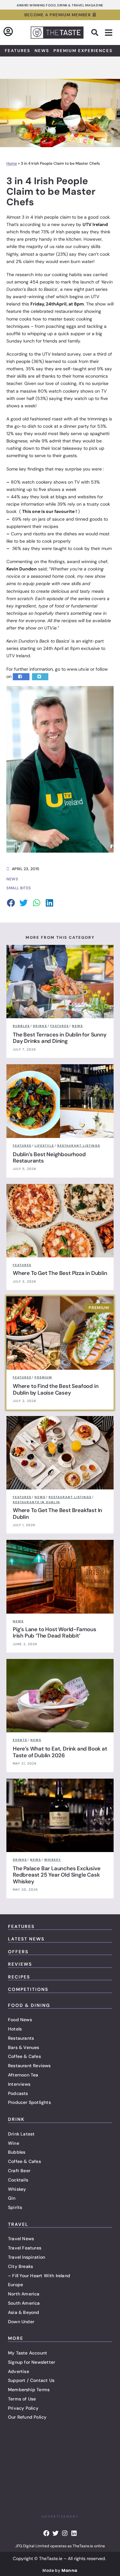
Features (18, 51)
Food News (20, 2020)
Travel (18, 2224)
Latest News (26, 1939)
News (42, 51)
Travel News (21, 2239)
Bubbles (17, 2152)
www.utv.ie (78, 669)
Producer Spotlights (29, 2102)
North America (24, 2294)
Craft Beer (19, 2171)
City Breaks (20, 2266)
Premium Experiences (83, 51)
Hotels (15, 2029)
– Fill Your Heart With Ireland (39, 2276)
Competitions (28, 1989)
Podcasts (18, 2093)
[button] (95, 33)
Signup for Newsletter (32, 2362)
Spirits (15, 2207)
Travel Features (25, 2248)
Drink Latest (21, 2134)
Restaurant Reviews (29, 2066)
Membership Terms (29, 2390)
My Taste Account (28, 2353)
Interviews (19, 2084)
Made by (60, 2570)
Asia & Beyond (24, 2312)
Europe (16, 2285)
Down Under (21, 2322)
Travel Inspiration (27, 2257)
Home (12, 163)
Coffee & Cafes (24, 2056)
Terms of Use (22, 2399)
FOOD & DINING (29, 2005)
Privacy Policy (23, 2408)
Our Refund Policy (27, 2417)
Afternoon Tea (23, 2075)
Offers (18, 1952)
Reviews (20, 1964)
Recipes (19, 1977)
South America (24, 2303)
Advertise (19, 2371)
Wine (14, 2143)
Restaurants (21, 2038)
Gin (12, 2198)
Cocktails (18, 2180)
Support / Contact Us (31, 2380)
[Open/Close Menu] (109, 33)
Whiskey (17, 2189)
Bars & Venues (24, 2047)
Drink (16, 2119)
